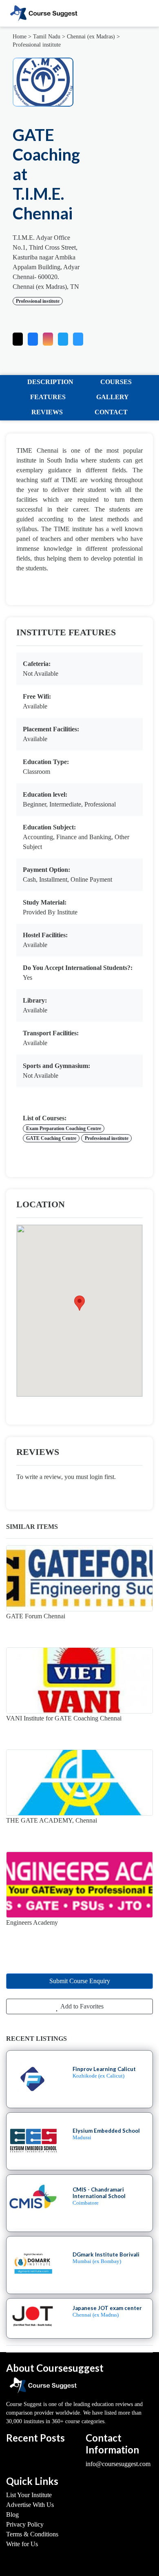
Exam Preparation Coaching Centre (64, 1128)
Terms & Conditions (32, 2534)
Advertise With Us (30, 2505)
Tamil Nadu (47, 37)
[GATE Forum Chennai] (79, 1578)
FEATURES (48, 397)
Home (20, 37)
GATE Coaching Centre (51, 1138)
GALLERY (113, 397)
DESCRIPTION (50, 382)
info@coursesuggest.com (118, 2464)
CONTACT (111, 412)
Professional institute (37, 45)
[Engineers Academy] (79, 1885)
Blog (12, 2515)
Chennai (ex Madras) (91, 37)
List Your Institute (29, 2495)
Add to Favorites (81, 2006)
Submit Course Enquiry (80, 1981)
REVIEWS (47, 412)
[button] (78, 337)
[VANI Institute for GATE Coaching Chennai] (79, 1680)
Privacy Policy (25, 2524)
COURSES (116, 382)
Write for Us (22, 2544)
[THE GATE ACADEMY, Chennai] (79, 1783)
